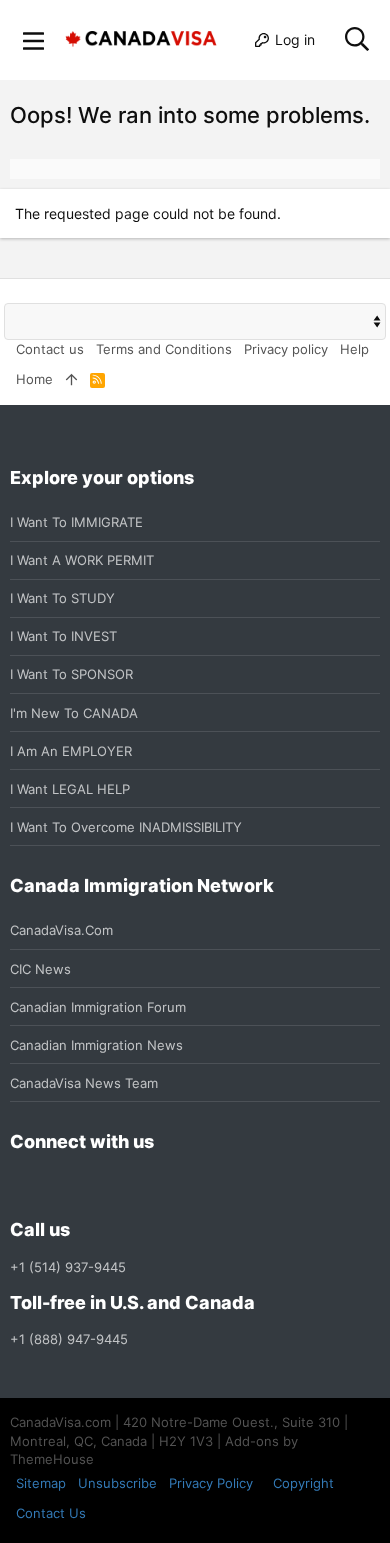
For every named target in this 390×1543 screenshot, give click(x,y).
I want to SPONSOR (71, 674)
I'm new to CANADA (74, 713)
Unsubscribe (117, 1483)
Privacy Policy (211, 1483)
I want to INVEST (63, 636)
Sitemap (41, 1483)
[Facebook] (22, 1186)
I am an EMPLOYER (71, 751)
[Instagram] (58, 1186)
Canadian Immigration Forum (98, 1007)
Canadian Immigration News (96, 1045)
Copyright (303, 1483)
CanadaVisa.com (61, 930)
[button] (34, 40)
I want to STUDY (62, 598)
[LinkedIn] (94, 1186)
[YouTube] (166, 1186)
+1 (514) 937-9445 (68, 1267)
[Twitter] (130, 1186)
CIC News (40, 969)
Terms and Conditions (164, 349)
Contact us (50, 349)
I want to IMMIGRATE (76, 522)
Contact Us (51, 1513)
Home (34, 379)
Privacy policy (286, 349)
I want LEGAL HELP (70, 789)
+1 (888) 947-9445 (69, 1339)
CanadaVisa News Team (84, 1083)
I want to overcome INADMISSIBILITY (126, 827)
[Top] (71, 379)
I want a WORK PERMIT (82, 560)
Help (354, 349)
